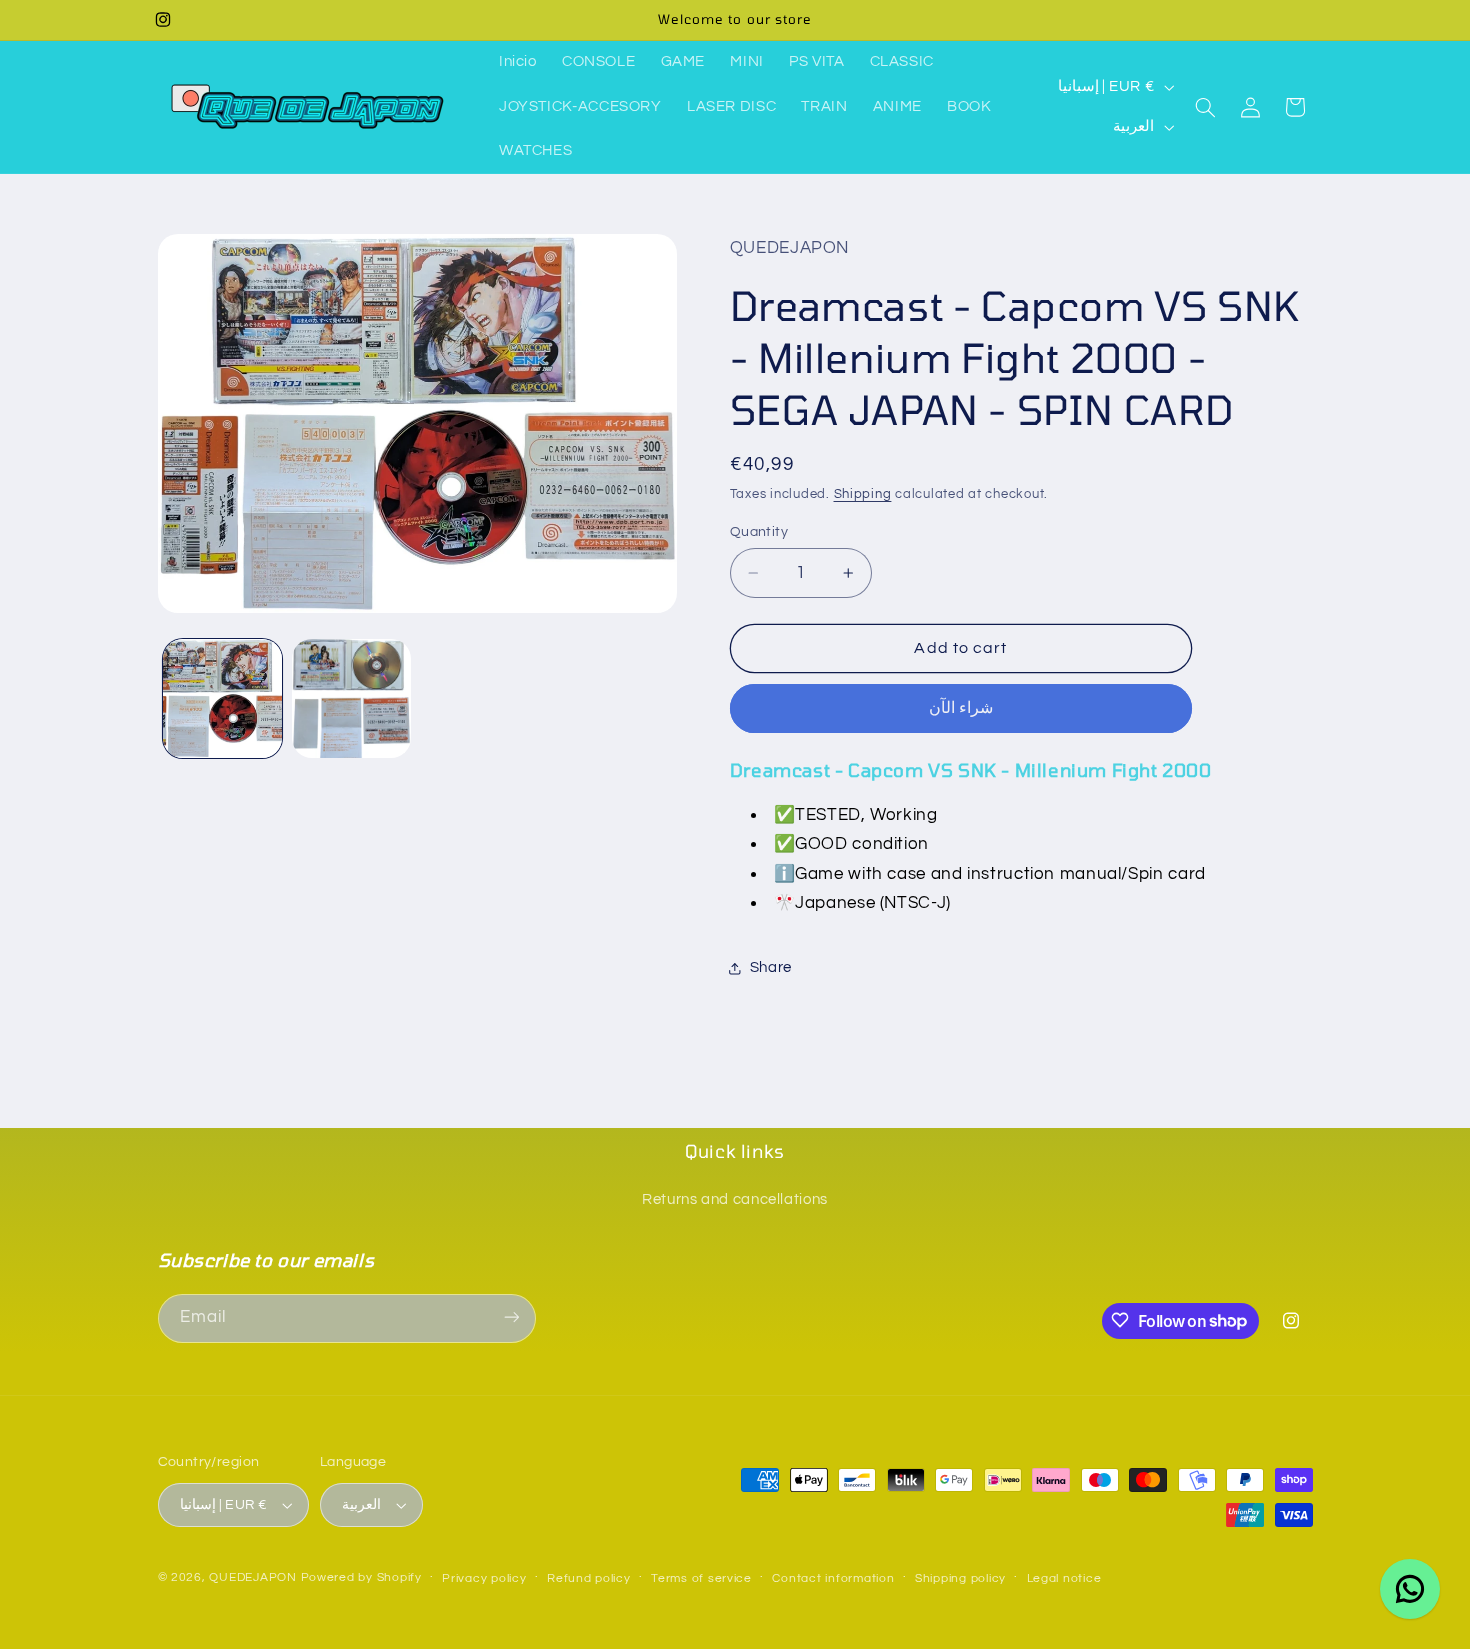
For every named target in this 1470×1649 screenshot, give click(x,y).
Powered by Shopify (361, 1577)
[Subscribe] (511, 1317)
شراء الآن (961, 709)
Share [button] (771, 968)
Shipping (863, 495)
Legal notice (1064, 1578)
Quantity (759, 532)
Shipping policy (960, 1578)
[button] (1206, 107)
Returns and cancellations (735, 1198)
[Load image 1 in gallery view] (222, 698)
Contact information (833, 1578)
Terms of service (701, 1578)
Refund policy (589, 1578)
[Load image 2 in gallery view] (351, 698)
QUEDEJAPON (252, 1577)
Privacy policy (484, 1578)
